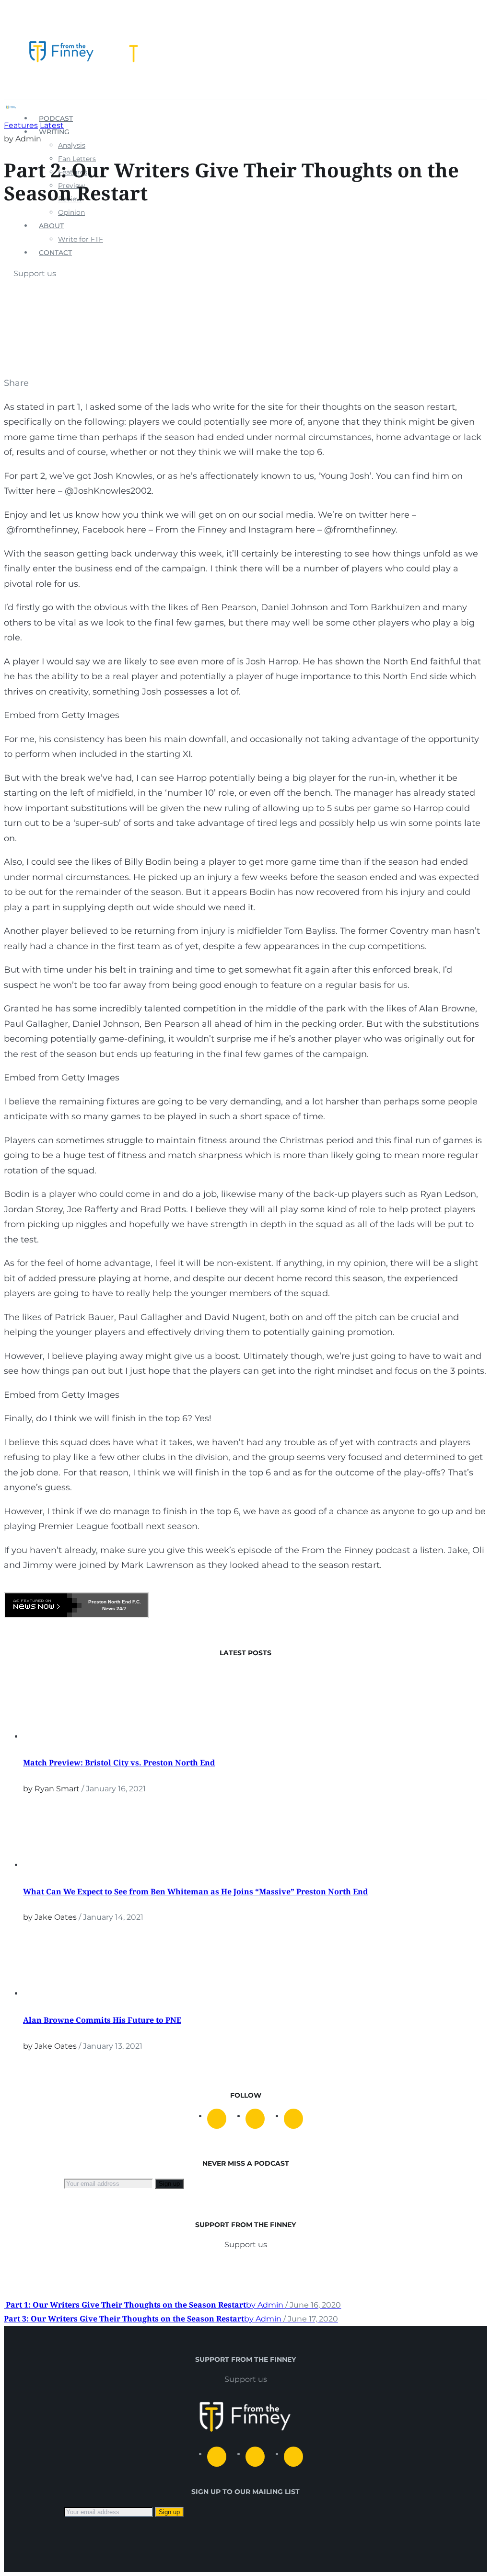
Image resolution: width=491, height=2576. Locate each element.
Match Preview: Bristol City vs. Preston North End (119, 1763)
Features (21, 125)
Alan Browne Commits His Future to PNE (102, 2020)
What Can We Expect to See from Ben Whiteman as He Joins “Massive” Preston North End (195, 1891)
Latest (52, 125)
